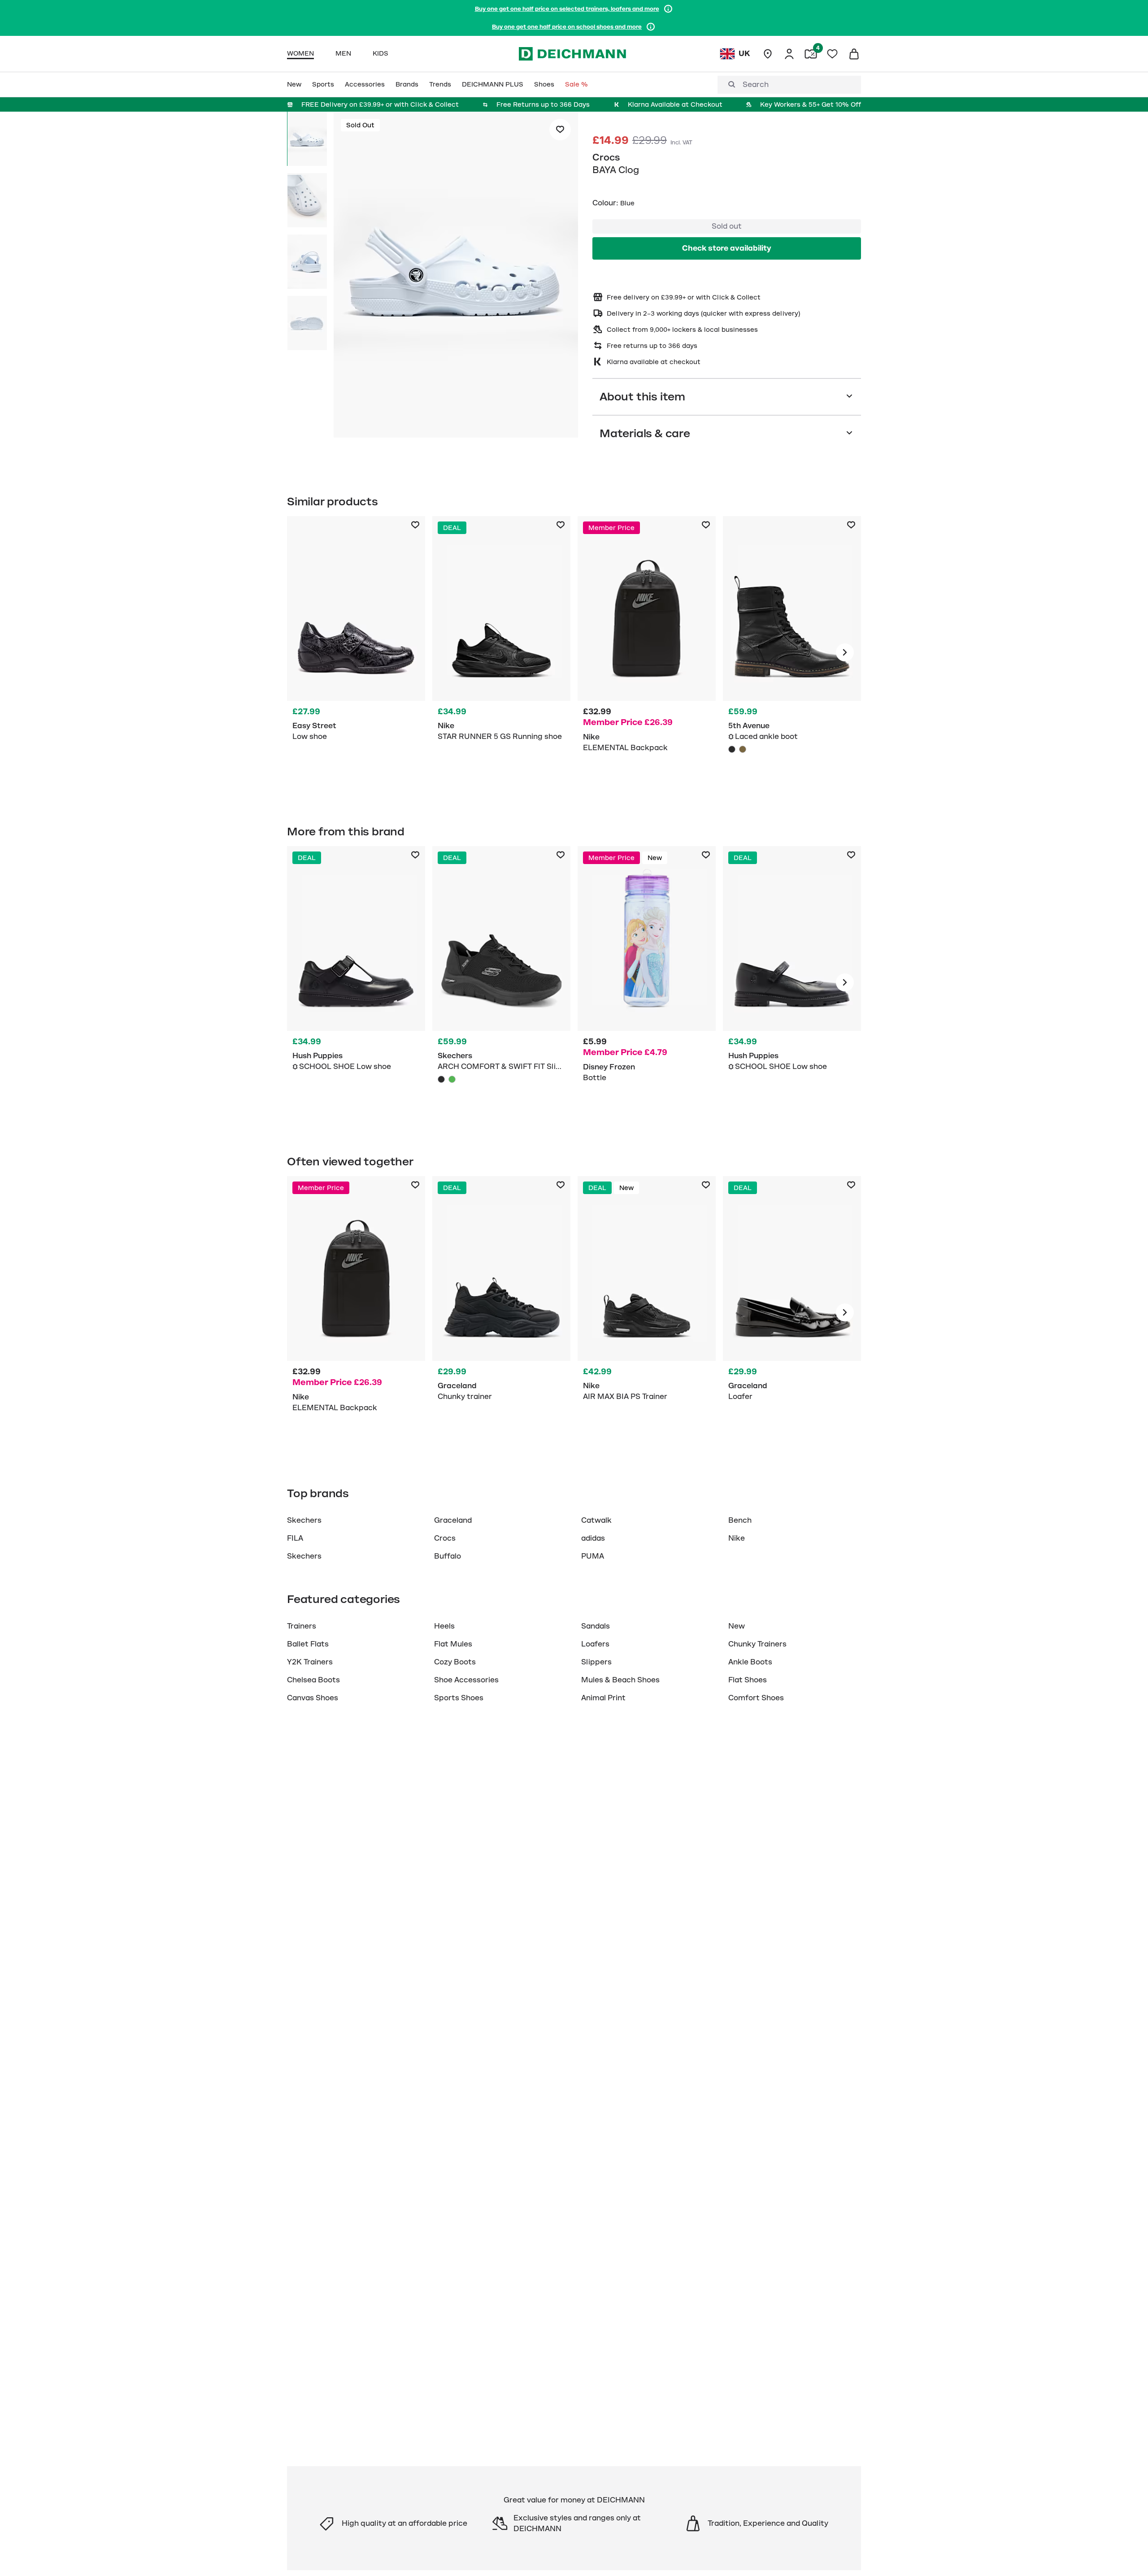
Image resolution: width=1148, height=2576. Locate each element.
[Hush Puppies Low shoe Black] (356, 982)
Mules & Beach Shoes (620, 1680)
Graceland (453, 1520)
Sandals (596, 1626)
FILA (295, 1538)
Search (756, 85)
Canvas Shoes (313, 1698)
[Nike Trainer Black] (647, 1312)
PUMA (593, 1556)
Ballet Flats (308, 1644)
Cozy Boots (455, 1662)
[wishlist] (832, 54)
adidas (593, 1538)
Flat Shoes (748, 1680)
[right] (845, 652)
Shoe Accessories (466, 1680)
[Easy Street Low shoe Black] (356, 652)
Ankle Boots (750, 1662)
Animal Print (603, 1698)
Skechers (304, 1520)
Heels (444, 1626)
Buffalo (448, 1556)
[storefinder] (768, 54)
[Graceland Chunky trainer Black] (501, 1312)
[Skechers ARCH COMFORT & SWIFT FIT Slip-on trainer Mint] (452, 1079)
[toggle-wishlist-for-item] (560, 130)
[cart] (854, 54)
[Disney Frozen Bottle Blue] (647, 982)
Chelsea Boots (313, 1680)
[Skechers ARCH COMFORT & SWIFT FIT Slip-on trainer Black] (441, 1079)
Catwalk (596, 1520)
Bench (740, 1520)
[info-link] (668, 9)
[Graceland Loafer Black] (792, 1312)
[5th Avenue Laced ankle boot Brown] (743, 749)
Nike (737, 1538)
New (737, 1626)
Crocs (606, 157)
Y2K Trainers (310, 1662)
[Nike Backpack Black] (647, 652)
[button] (456, 276)
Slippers (596, 1662)
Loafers (595, 1644)
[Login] (789, 54)
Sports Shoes (459, 1698)
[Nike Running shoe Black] (501, 652)
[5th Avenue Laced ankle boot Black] (792, 652)
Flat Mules (453, 1644)
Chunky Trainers (757, 1644)
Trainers (302, 1626)
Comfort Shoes (756, 1698)
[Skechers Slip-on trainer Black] (501, 982)
